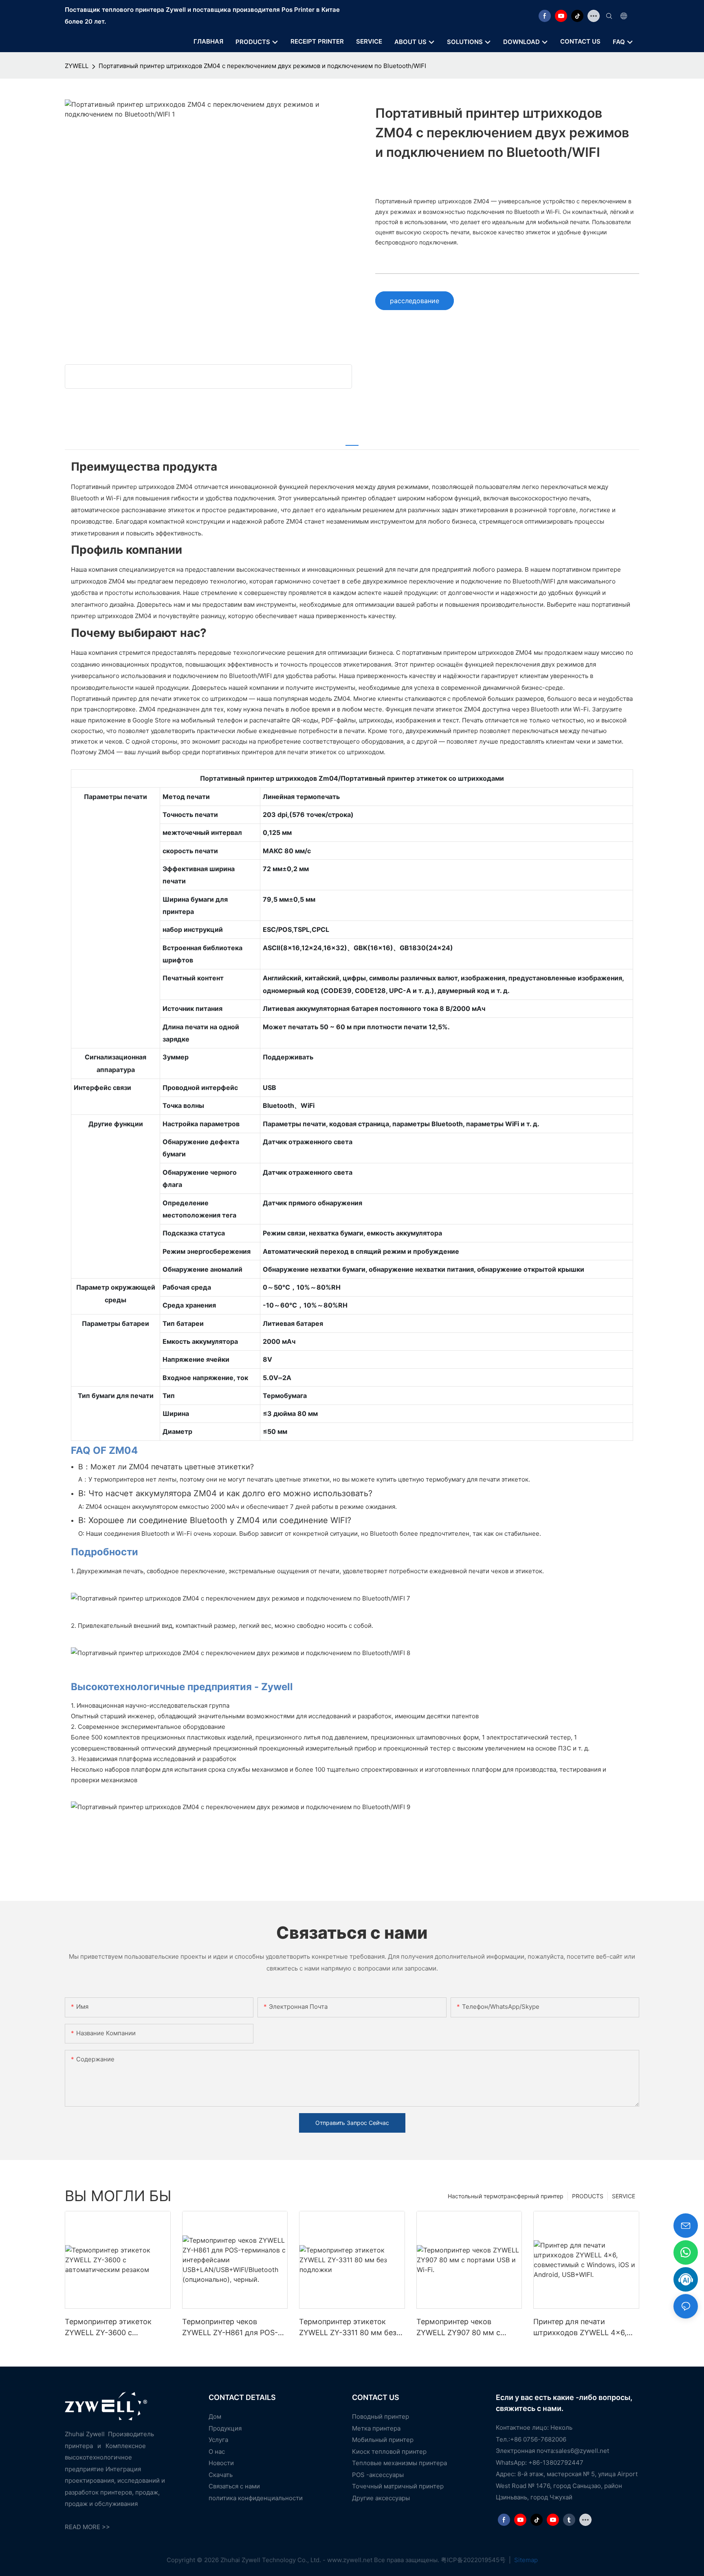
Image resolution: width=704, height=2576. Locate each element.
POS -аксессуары (378, 2475)
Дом (215, 2416)
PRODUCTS (588, 2196)
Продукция (225, 2428)
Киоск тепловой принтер (389, 2452)
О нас (217, 2452)
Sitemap (525, 2560)
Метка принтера (376, 2428)
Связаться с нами (234, 2486)
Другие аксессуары (381, 2498)
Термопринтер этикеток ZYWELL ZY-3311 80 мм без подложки (348, 2328)
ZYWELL (77, 66)
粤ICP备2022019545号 (474, 2560)
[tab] (352, 440)
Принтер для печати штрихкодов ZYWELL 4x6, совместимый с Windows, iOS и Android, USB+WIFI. (580, 2328)
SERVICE (624, 2196)
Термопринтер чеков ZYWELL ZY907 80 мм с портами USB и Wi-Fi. (458, 2328)
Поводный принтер (381, 2416)
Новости (221, 2463)
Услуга (218, 2440)
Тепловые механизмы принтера (399, 2463)
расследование (415, 301)
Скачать (221, 2475)
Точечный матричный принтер (398, 2486)
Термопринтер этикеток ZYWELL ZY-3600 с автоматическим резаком (111, 2328)
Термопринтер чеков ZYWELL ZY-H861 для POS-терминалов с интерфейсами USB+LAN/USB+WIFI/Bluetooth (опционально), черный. (234, 2328)
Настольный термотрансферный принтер (506, 2196)
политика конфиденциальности (256, 2498)
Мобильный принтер (383, 2440)
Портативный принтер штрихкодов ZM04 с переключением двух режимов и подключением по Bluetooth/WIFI (262, 66)
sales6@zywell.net (582, 2451)
